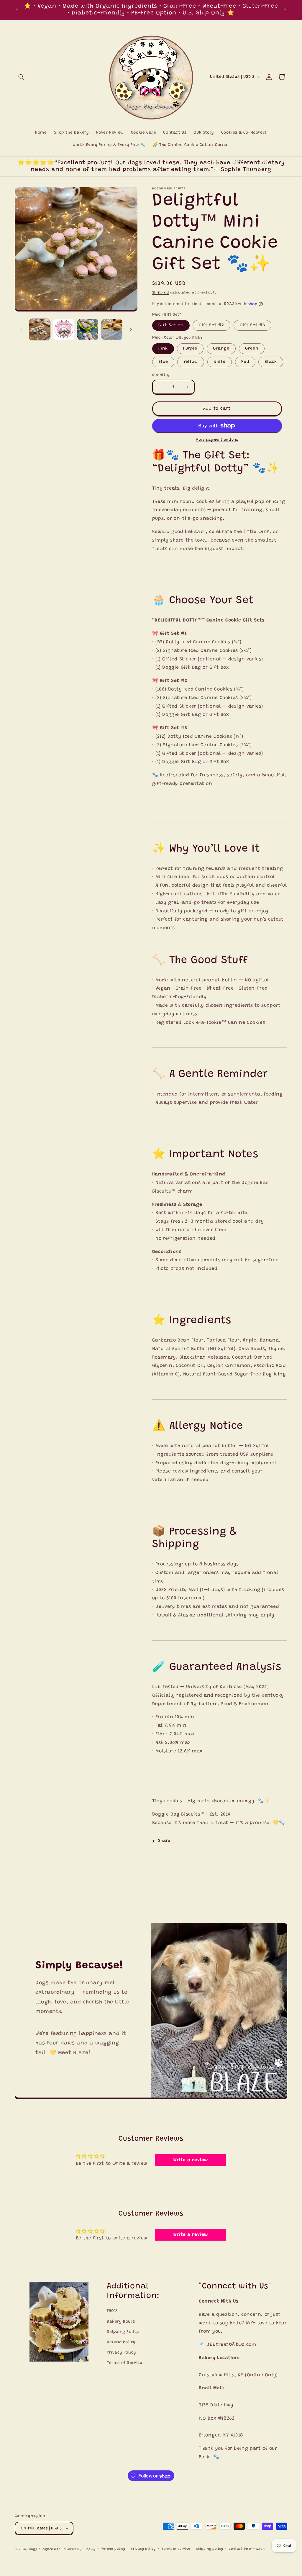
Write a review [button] (191, 2160)
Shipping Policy (123, 2332)
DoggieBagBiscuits (45, 2549)
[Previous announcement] (17, 10)
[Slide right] (131, 329)
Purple (190, 349)
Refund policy (113, 2549)
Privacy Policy (121, 2353)
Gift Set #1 (171, 325)
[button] (21, 77)
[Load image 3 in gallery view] (88, 329)
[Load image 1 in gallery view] (40, 329)
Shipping (161, 293)
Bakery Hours (121, 2322)
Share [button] (164, 1841)
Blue (163, 362)
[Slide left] (21, 329)
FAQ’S (112, 2311)
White (220, 362)
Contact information (247, 2549)
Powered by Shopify (79, 2549)
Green (252, 349)
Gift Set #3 (252, 325)
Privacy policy (143, 2549)
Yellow (191, 362)
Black (271, 362)
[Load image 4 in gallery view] (112, 329)
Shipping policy (210, 2549)
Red (245, 362)
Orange (221, 349)
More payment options (217, 440)
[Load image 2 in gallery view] (64, 329)
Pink (163, 349)
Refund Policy (121, 2342)
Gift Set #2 (211, 325)
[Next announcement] (285, 10)
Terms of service (176, 2549)
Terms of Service (125, 2363)
